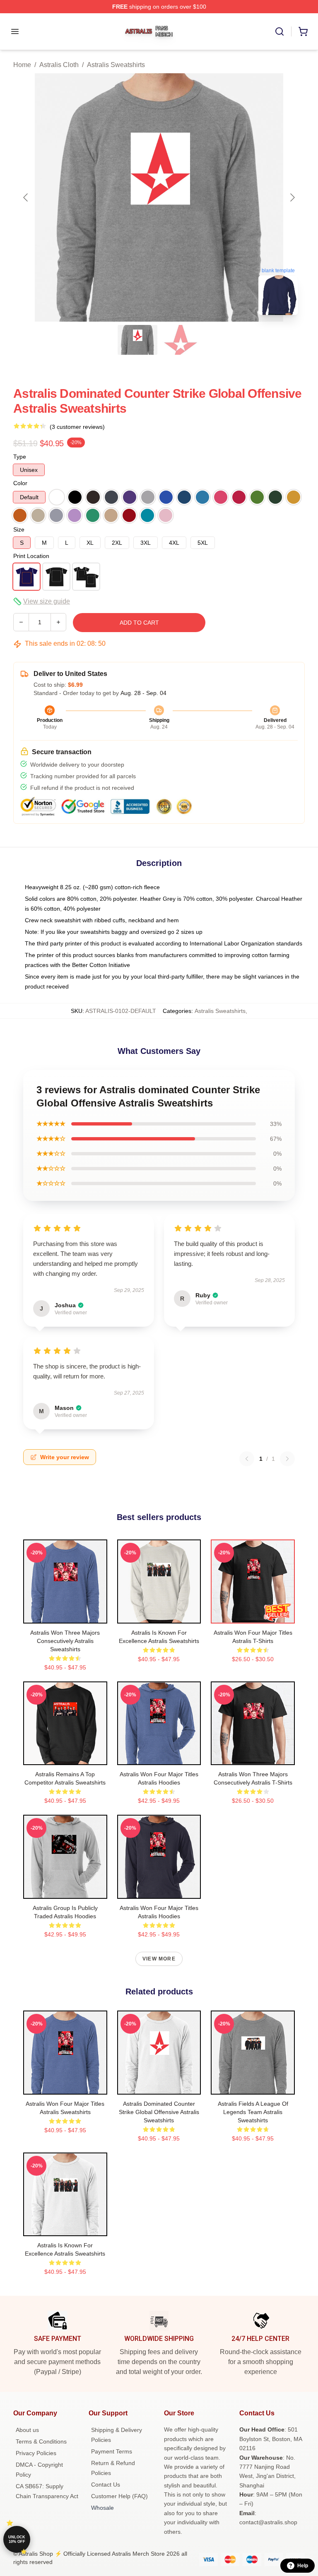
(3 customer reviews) (77, 427)
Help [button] (303, 2566)
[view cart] (303, 31)
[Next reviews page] (287, 1459)
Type (20, 457)
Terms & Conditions (41, 2441)
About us (27, 2430)
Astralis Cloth (59, 65)
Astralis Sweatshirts (116, 65)
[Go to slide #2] (181, 340)
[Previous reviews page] (247, 1459)
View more (159, 1959)
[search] (279, 31)
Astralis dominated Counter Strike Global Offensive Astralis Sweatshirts (159, 2112)
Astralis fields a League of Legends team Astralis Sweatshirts (253, 2112)
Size (19, 529)
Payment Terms (112, 2451)
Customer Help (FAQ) (119, 2496)
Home (22, 65)
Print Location (31, 556)
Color (20, 483)
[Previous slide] (26, 197)
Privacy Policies (36, 2453)
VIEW (65, 1615)
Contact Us (106, 2485)
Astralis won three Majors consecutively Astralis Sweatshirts (65, 1641)
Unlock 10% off (17, 2539)
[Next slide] (292, 197)
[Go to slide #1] (137, 340)
